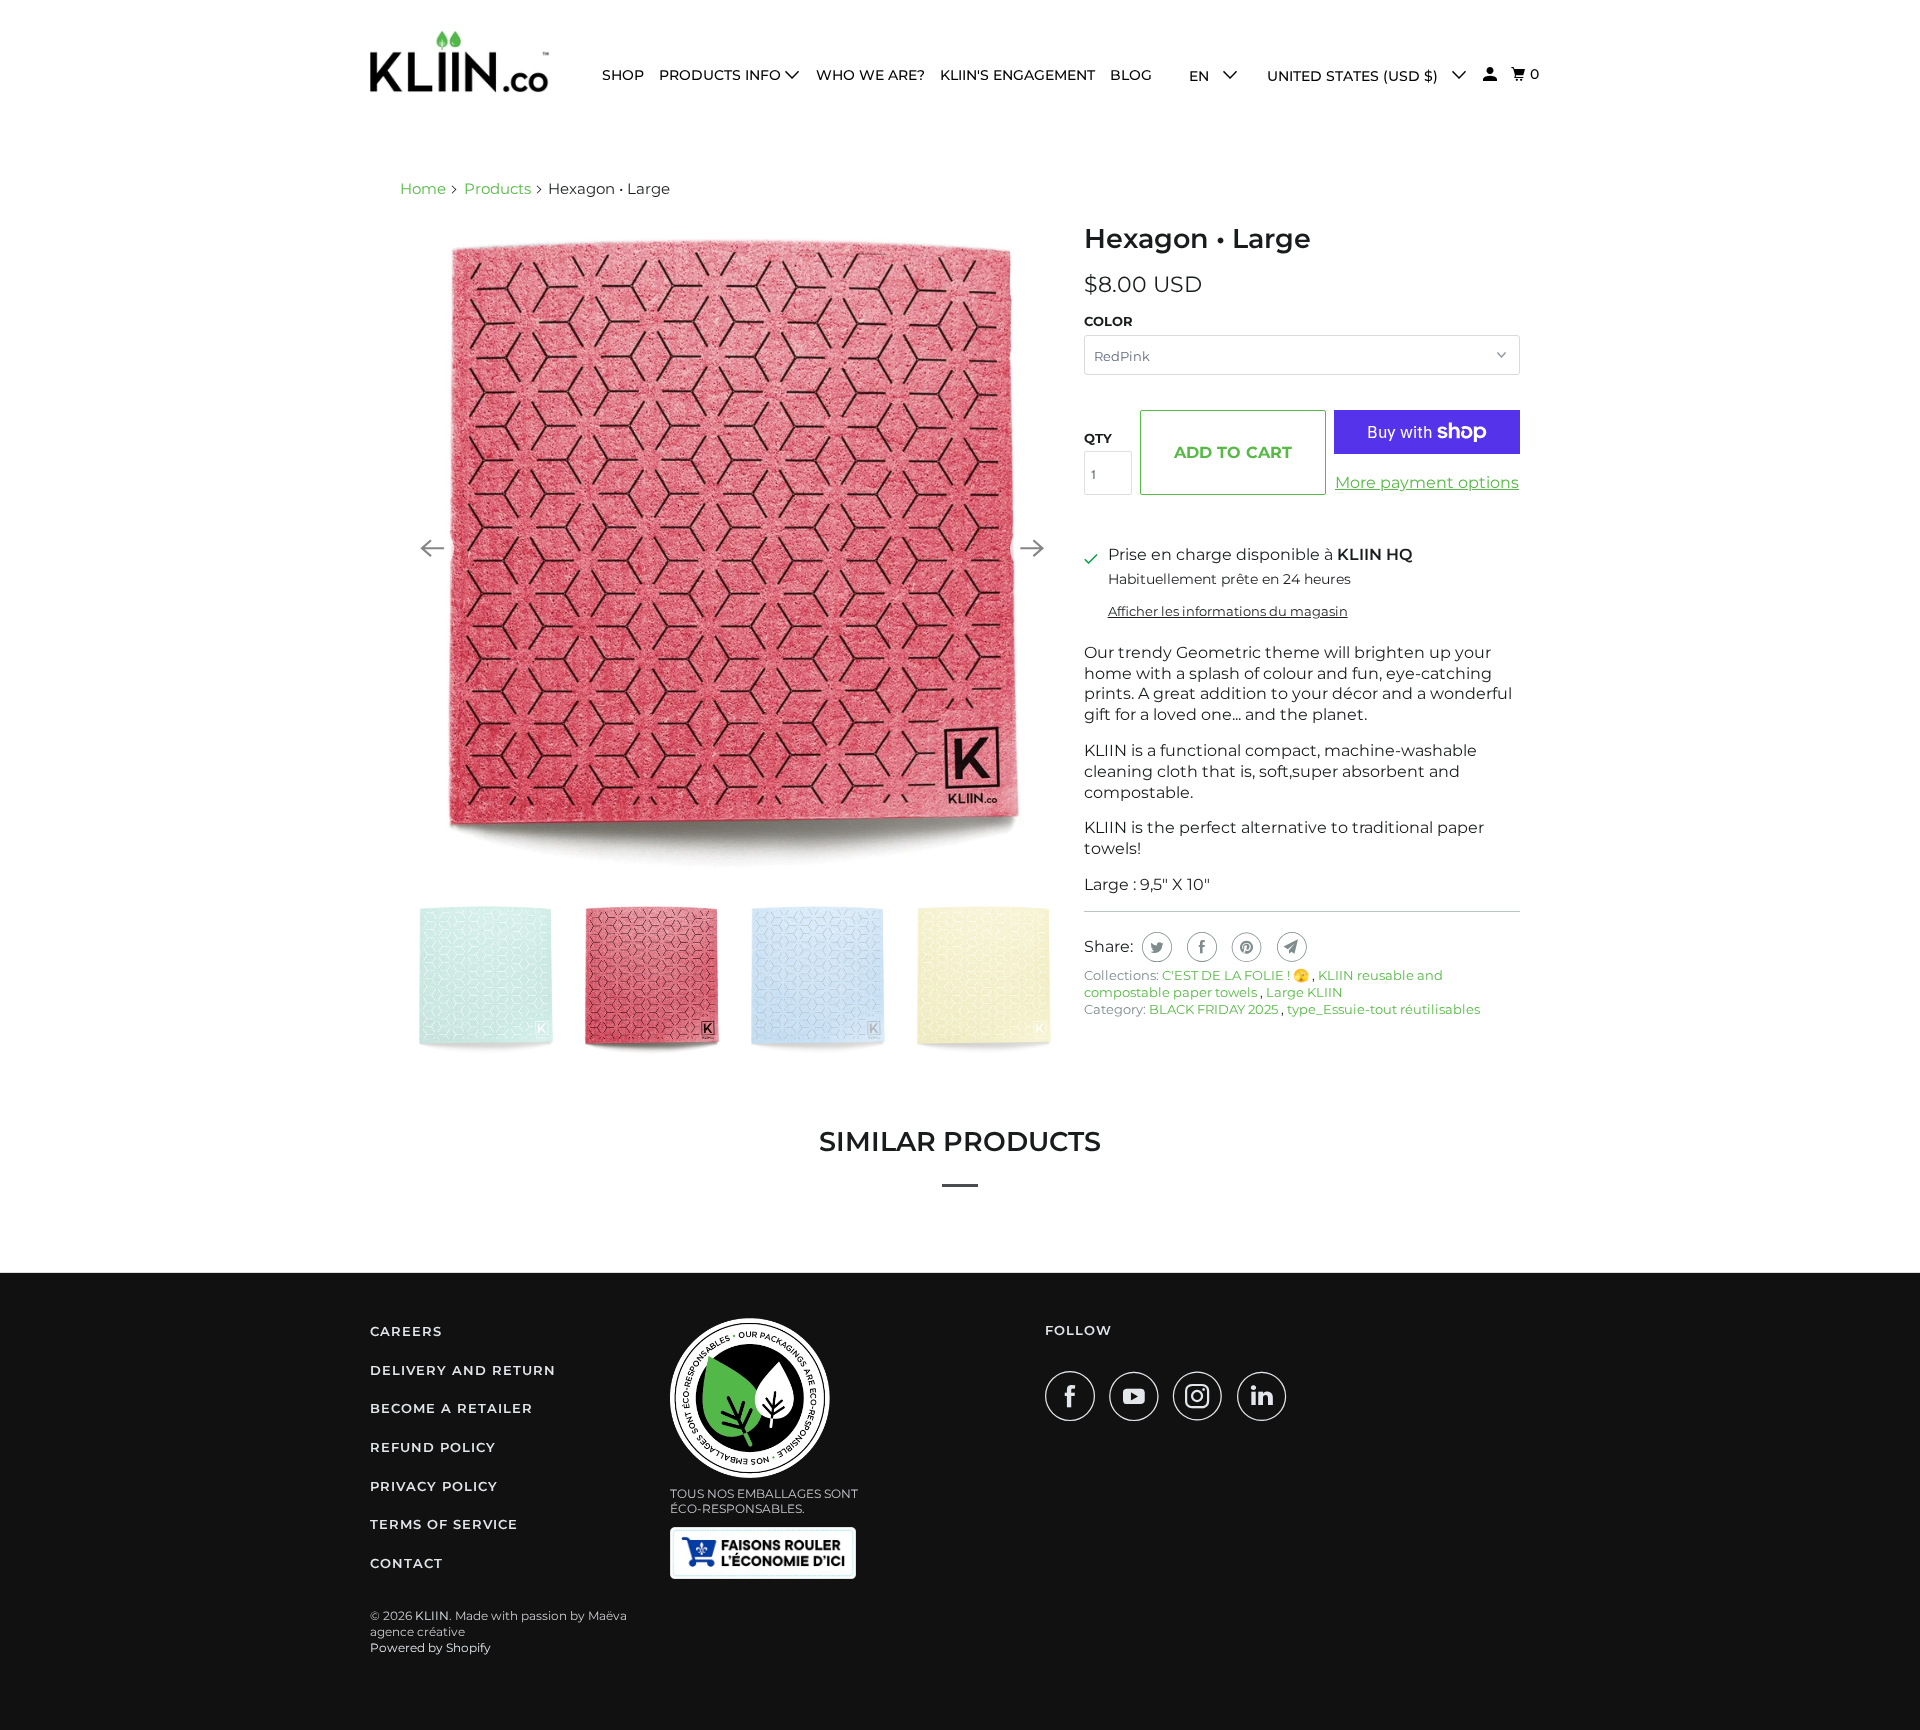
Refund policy (433, 1447)
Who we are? (870, 75)
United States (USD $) (1354, 76)
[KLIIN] (460, 61)
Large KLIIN (1304, 992)
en (1201, 76)
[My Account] (1491, 74)
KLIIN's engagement (1017, 75)
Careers (406, 1331)
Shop (623, 75)
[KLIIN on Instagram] (1203, 1396)
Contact (406, 1563)
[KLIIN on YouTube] (1139, 1396)
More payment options (1427, 482)
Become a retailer (451, 1408)
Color (1108, 321)
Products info (722, 75)
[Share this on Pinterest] (1244, 947)
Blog (1131, 75)
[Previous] (432, 549)
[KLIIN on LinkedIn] (1267, 1396)
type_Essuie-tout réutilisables (1383, 1009)
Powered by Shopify (430, 1647)
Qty (1098, 438)
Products (497, 188)
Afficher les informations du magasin (1228, 611)
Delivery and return (463, 1370)
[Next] (1032, 549)
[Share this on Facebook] (1199, 947)
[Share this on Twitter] (1154, 947)
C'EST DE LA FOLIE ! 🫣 (1237, 975)
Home (423, 188)
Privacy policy (434, 1486)
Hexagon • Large (1197, 238)
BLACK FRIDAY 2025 (1215, 1009)
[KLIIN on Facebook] (1075, 1396)
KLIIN (432, 1615)
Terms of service (444, 1524)
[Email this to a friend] (1289, 947)
